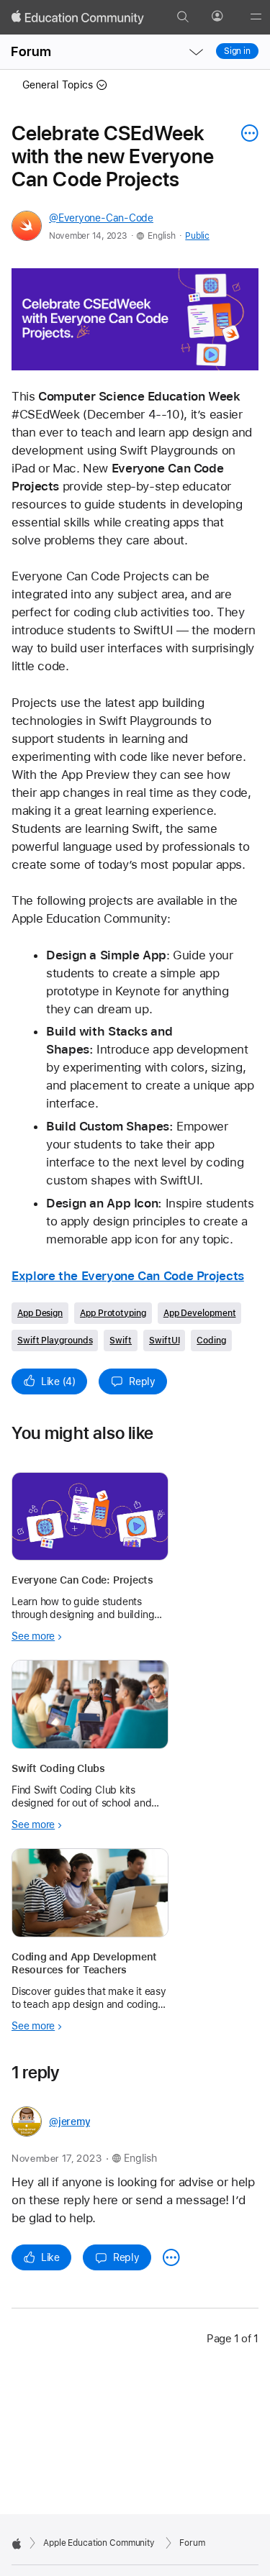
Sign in (237, 51)
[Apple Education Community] (78, 17)
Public (197, 236)
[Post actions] (246, 133)
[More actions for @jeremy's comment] (171, 2257)
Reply (142, 1381)
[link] (135, 319)
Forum (31, 51)
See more (33, 1636)
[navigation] (196, 52)
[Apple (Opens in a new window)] (17, 2544)
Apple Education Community (99, 2543)
